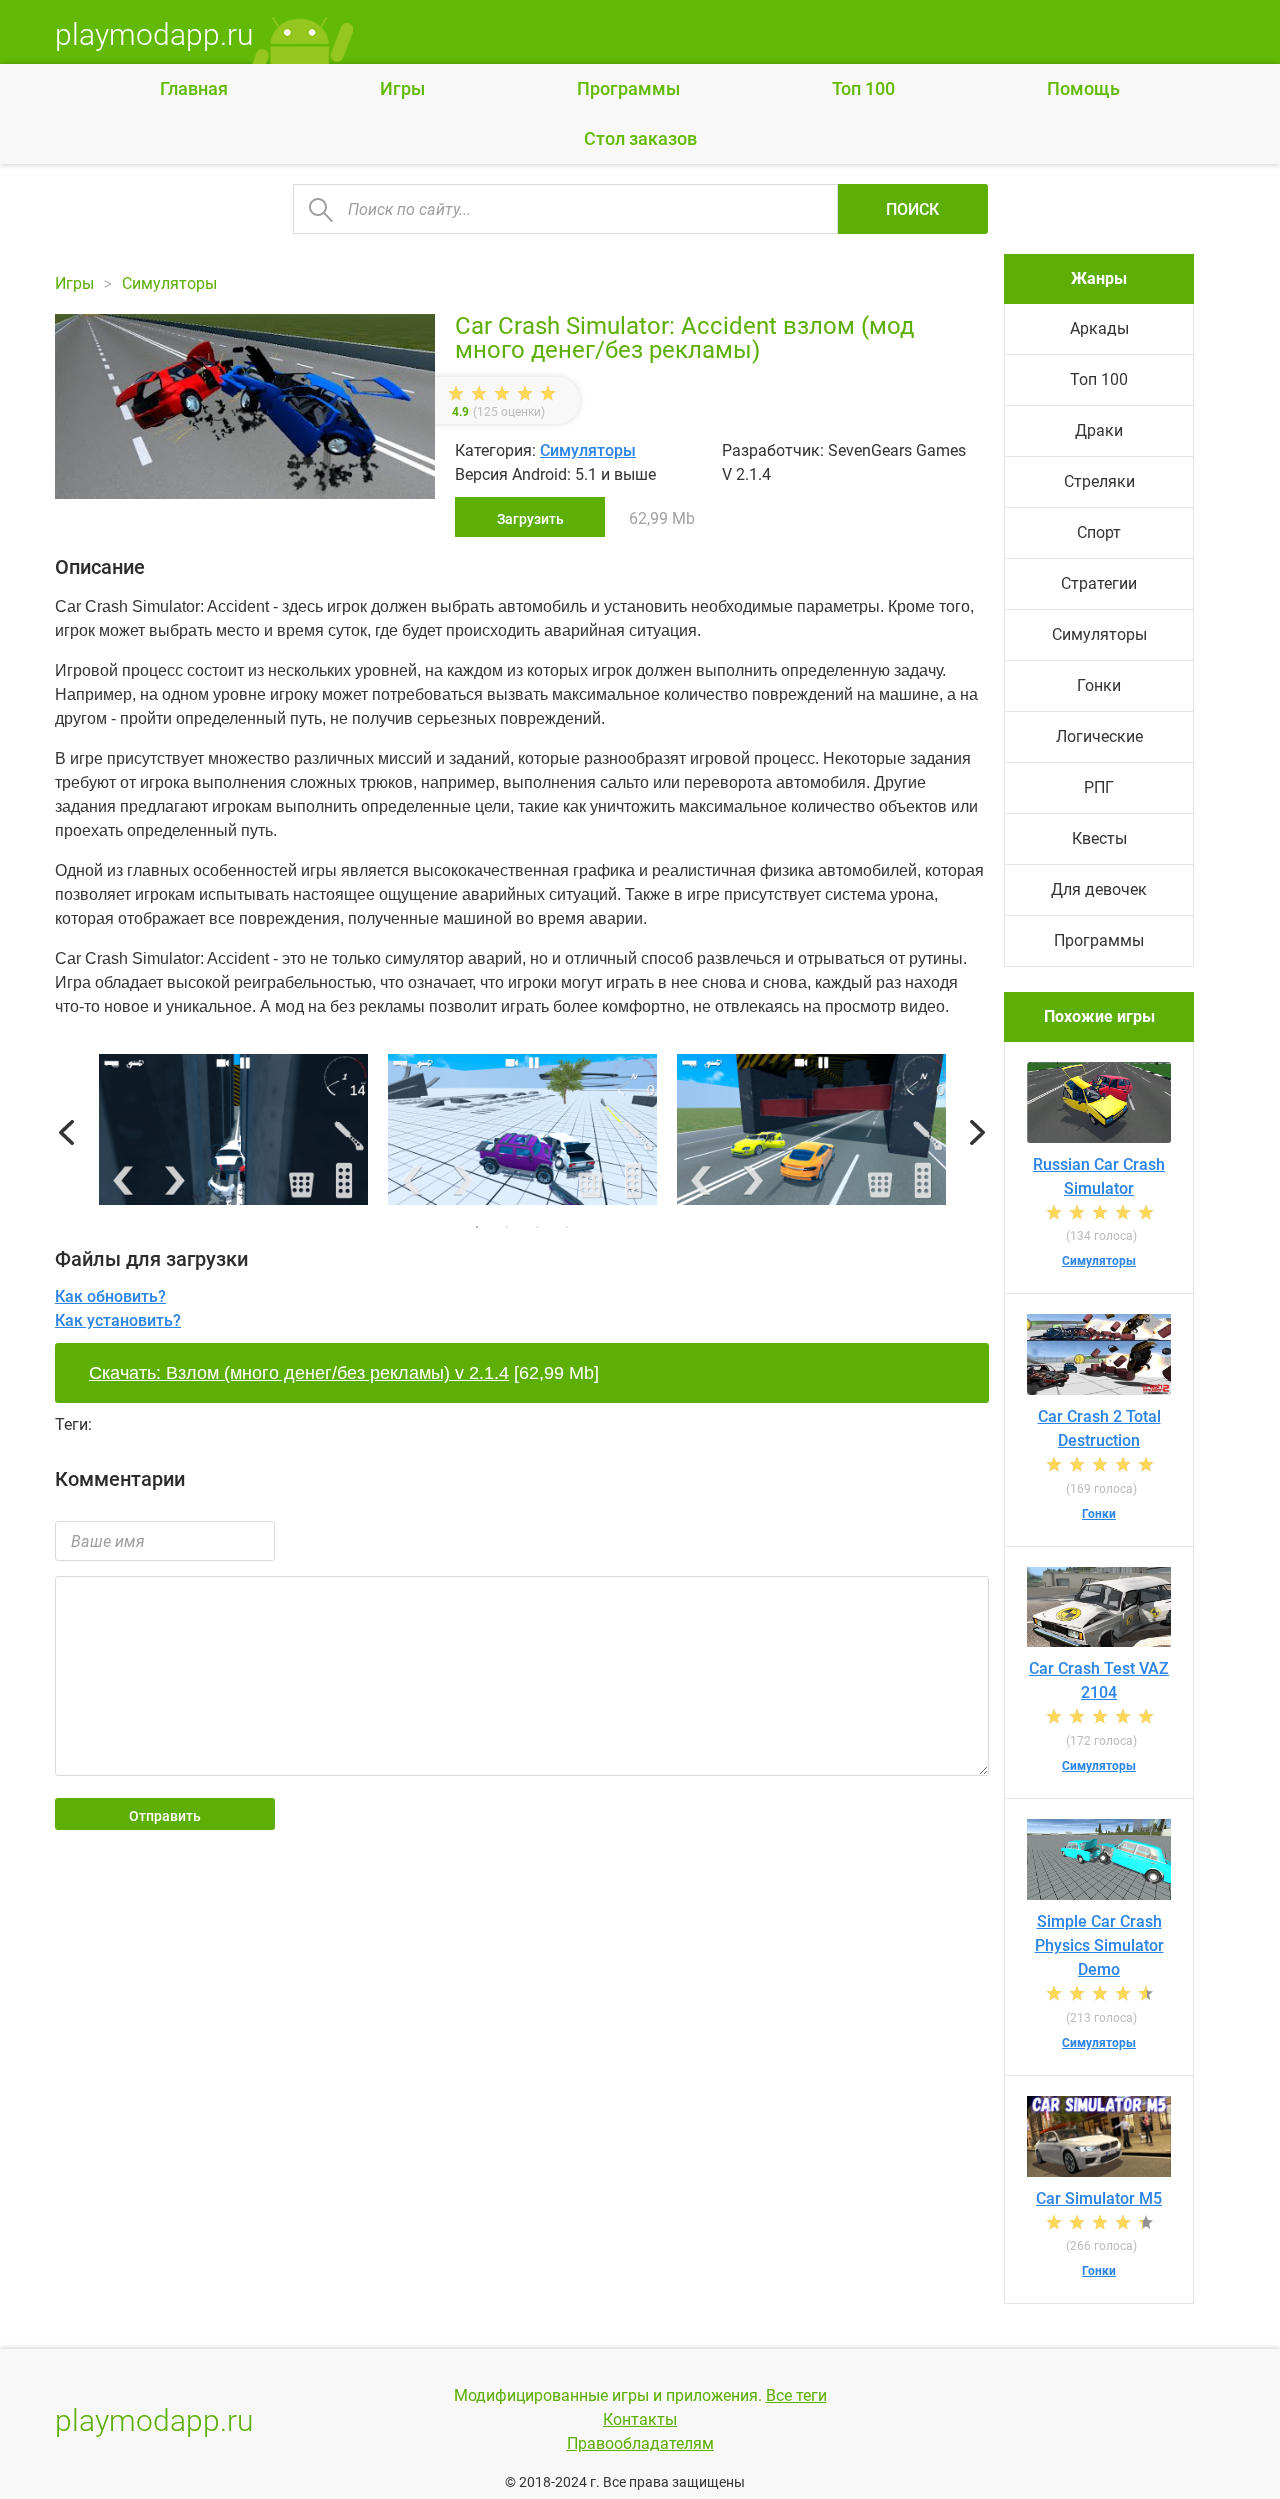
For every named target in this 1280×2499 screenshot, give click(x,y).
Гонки (1099, 685)
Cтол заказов (640, 138)
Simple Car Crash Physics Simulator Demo (1099, 1945)
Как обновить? (110, 1296)
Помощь (1083, 88)
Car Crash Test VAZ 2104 (1099, 1680)
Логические (1099, 736)
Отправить (165, 1816)
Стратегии (1099, 583)
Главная (194, 88)
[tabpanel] (522, 1133)
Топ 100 (863, 88)
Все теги (796, 2395)
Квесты (1099, 838)
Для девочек (1099, 889)
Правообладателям (640, 2443)
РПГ (1099, 787)
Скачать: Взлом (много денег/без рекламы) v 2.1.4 (299, 1373)
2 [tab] (507, 1227)
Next (977, 1133)
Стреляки (1099, 481)
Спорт (1099, 532)
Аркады (1099, 328)
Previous (66, 1133)
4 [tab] (567, 1227)
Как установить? (118, 1320)
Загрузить (530, 519)
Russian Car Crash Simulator (1099, 1176)
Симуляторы (588, 450)
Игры (402, 88)
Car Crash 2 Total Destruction (1099, 1428)
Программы (628, 88)
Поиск (912, 209)
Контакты (640, 2419)
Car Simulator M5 (1099, 2198)
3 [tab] (537, 1227)
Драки (1099, 430)
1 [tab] (477, 1227)
